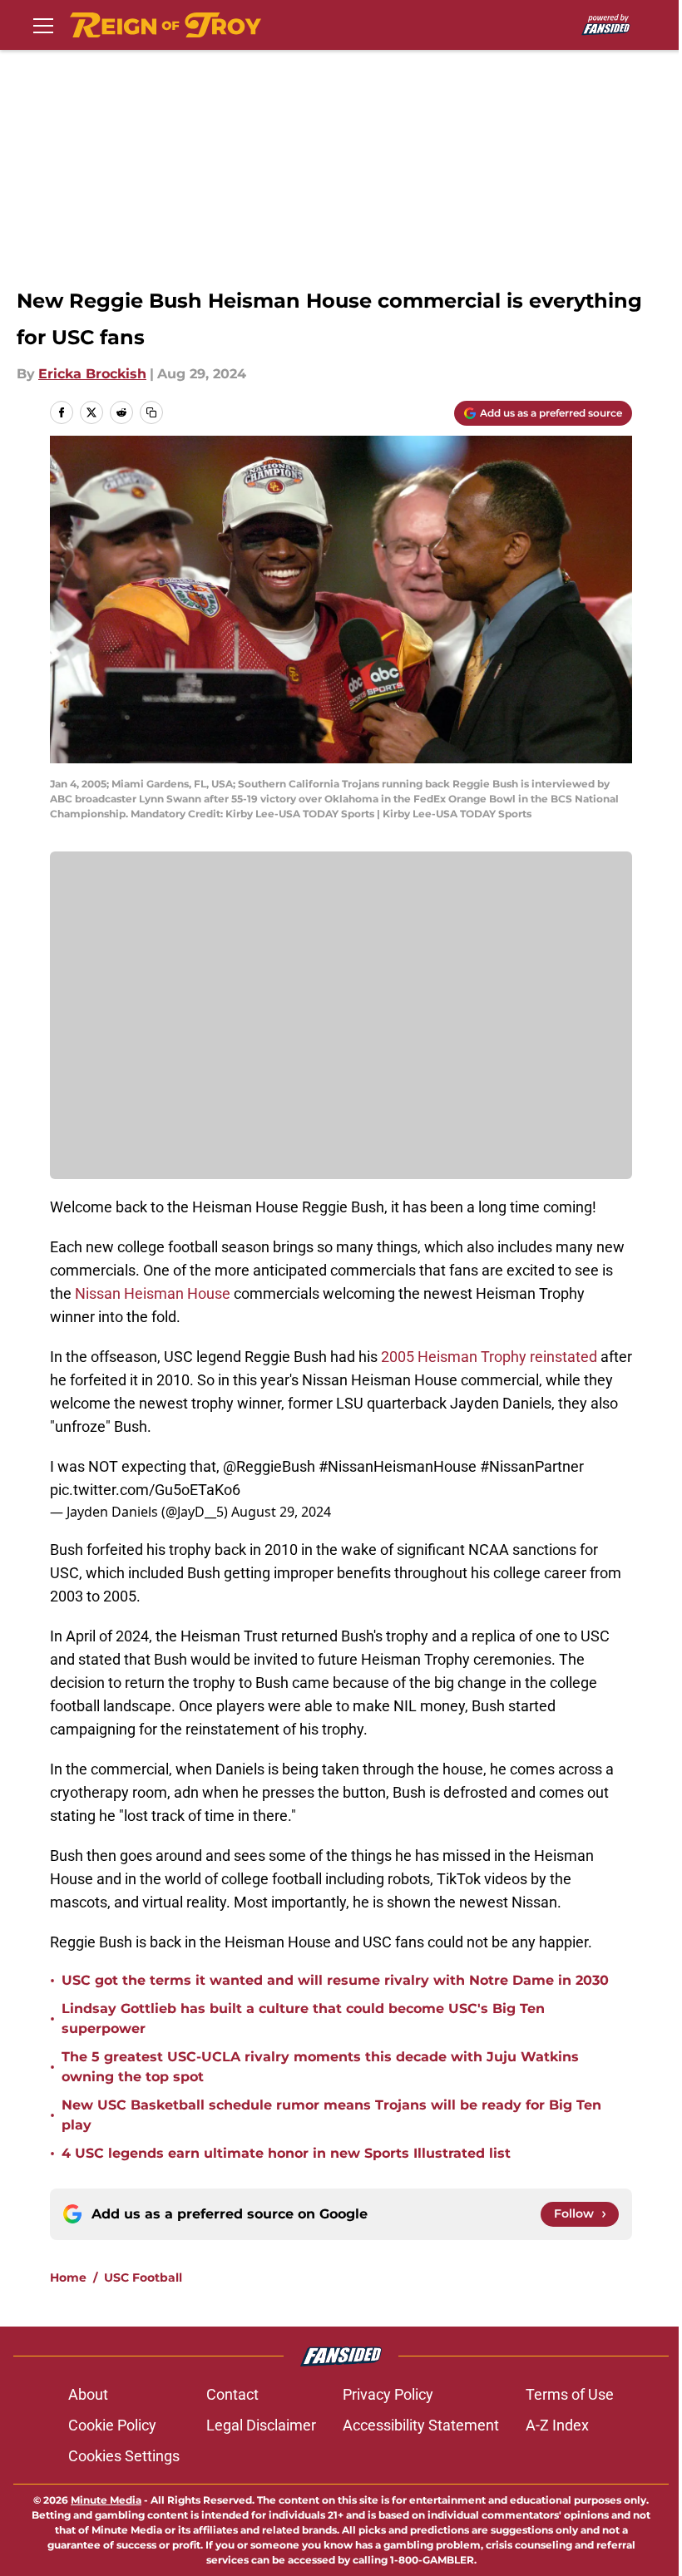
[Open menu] (43, 25)
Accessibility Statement (421, 2425)
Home (68, 2277)
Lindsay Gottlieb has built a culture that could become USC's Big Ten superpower (303, 2018)
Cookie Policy (112, 2425)
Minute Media (106, 2500)
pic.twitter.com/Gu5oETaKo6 (145, 1490)
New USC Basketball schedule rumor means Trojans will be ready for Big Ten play (331, 2115)
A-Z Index (557, 2425)
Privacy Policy (388, 2394)
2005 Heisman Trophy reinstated (489, 1357)
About (88, 2394)
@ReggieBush (269, 1466)
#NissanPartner (532, 1466)
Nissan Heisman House (153, 1293)
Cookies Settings (124, 2456)
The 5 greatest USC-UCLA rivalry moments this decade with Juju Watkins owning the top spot (320, 2067)
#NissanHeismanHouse (398, 1466)
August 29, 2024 (281, 1512)
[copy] (151, 412)
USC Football (143, 2277)
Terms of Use (570, 2394)
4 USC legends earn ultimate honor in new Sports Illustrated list (286, 2153)
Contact (232, 2394)
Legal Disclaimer (261, 2425)
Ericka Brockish (92, 374)
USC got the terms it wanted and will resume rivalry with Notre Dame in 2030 (335, 1980)
